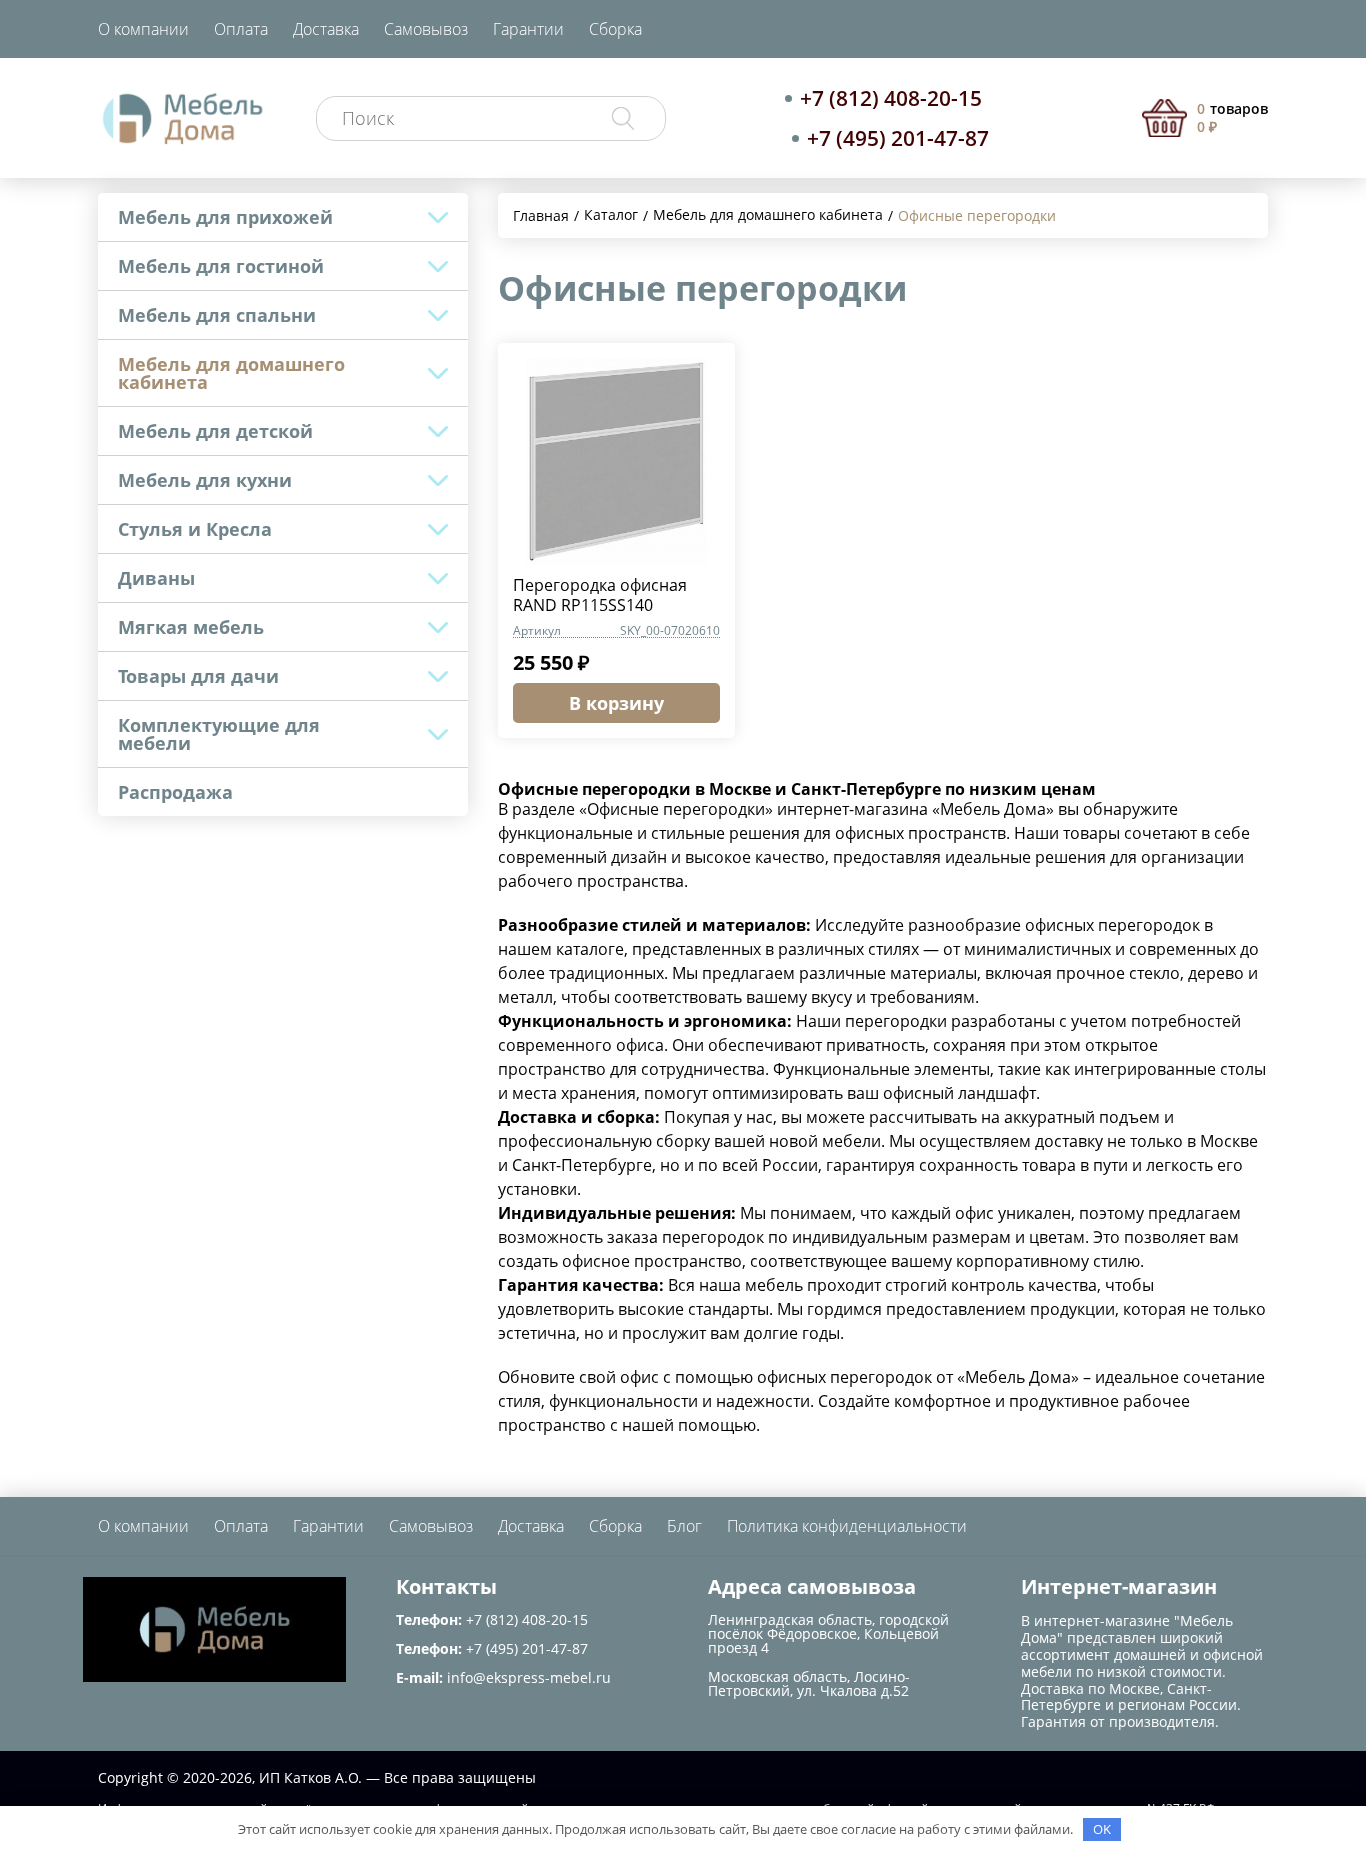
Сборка (615, 29)
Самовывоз (426, 29)
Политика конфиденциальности (847, 1526)
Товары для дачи (198, 676)
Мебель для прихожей (225, 217)
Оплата (241, 29)
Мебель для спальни (217, 315)
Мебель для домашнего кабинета (231, 373)
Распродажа (175, 792)
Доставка (326, 29)
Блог (684, 1526)
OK (1102, 1829)
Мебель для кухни (205, 480)
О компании (143, 29)
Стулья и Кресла (195, 529)
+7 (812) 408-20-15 (891, 98)
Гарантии (528, 29)
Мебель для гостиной (221, 266)
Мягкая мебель (191, 627)
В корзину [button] (616, 703)
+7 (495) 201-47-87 (898, 138)
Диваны (156, 578)
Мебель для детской (215, 431)
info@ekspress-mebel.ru (529, 1677)
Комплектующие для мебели (219, 734)
